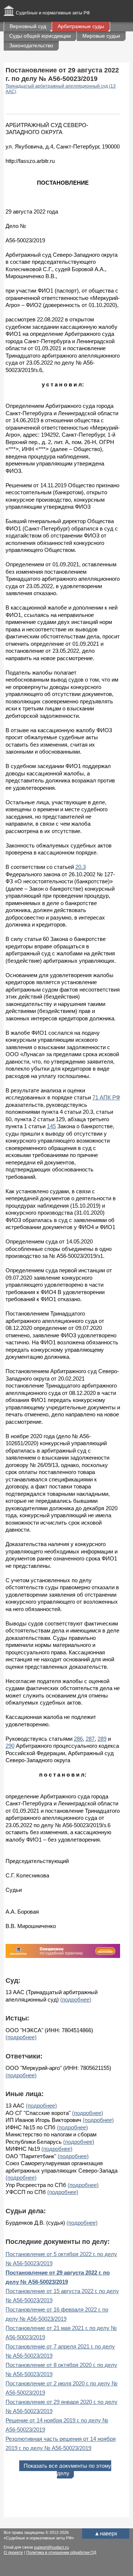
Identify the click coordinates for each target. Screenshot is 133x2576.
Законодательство (31, 45)
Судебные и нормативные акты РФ (53, 13)
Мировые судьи (101, 36)
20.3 (81, 867)
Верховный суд (28, 26)
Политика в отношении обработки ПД (61, 2552)
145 (51, 1126)
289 (102, 1739)
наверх (106, 2533)
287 (90, 1739)
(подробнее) (76, 2000)
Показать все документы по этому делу (67, 2469)
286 (78, 1739)
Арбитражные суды (81, 26)
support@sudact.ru (51, 2547)
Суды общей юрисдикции (40, 36)
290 (10, 1746)
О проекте (13, 2552)
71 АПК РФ (106, 1097)
